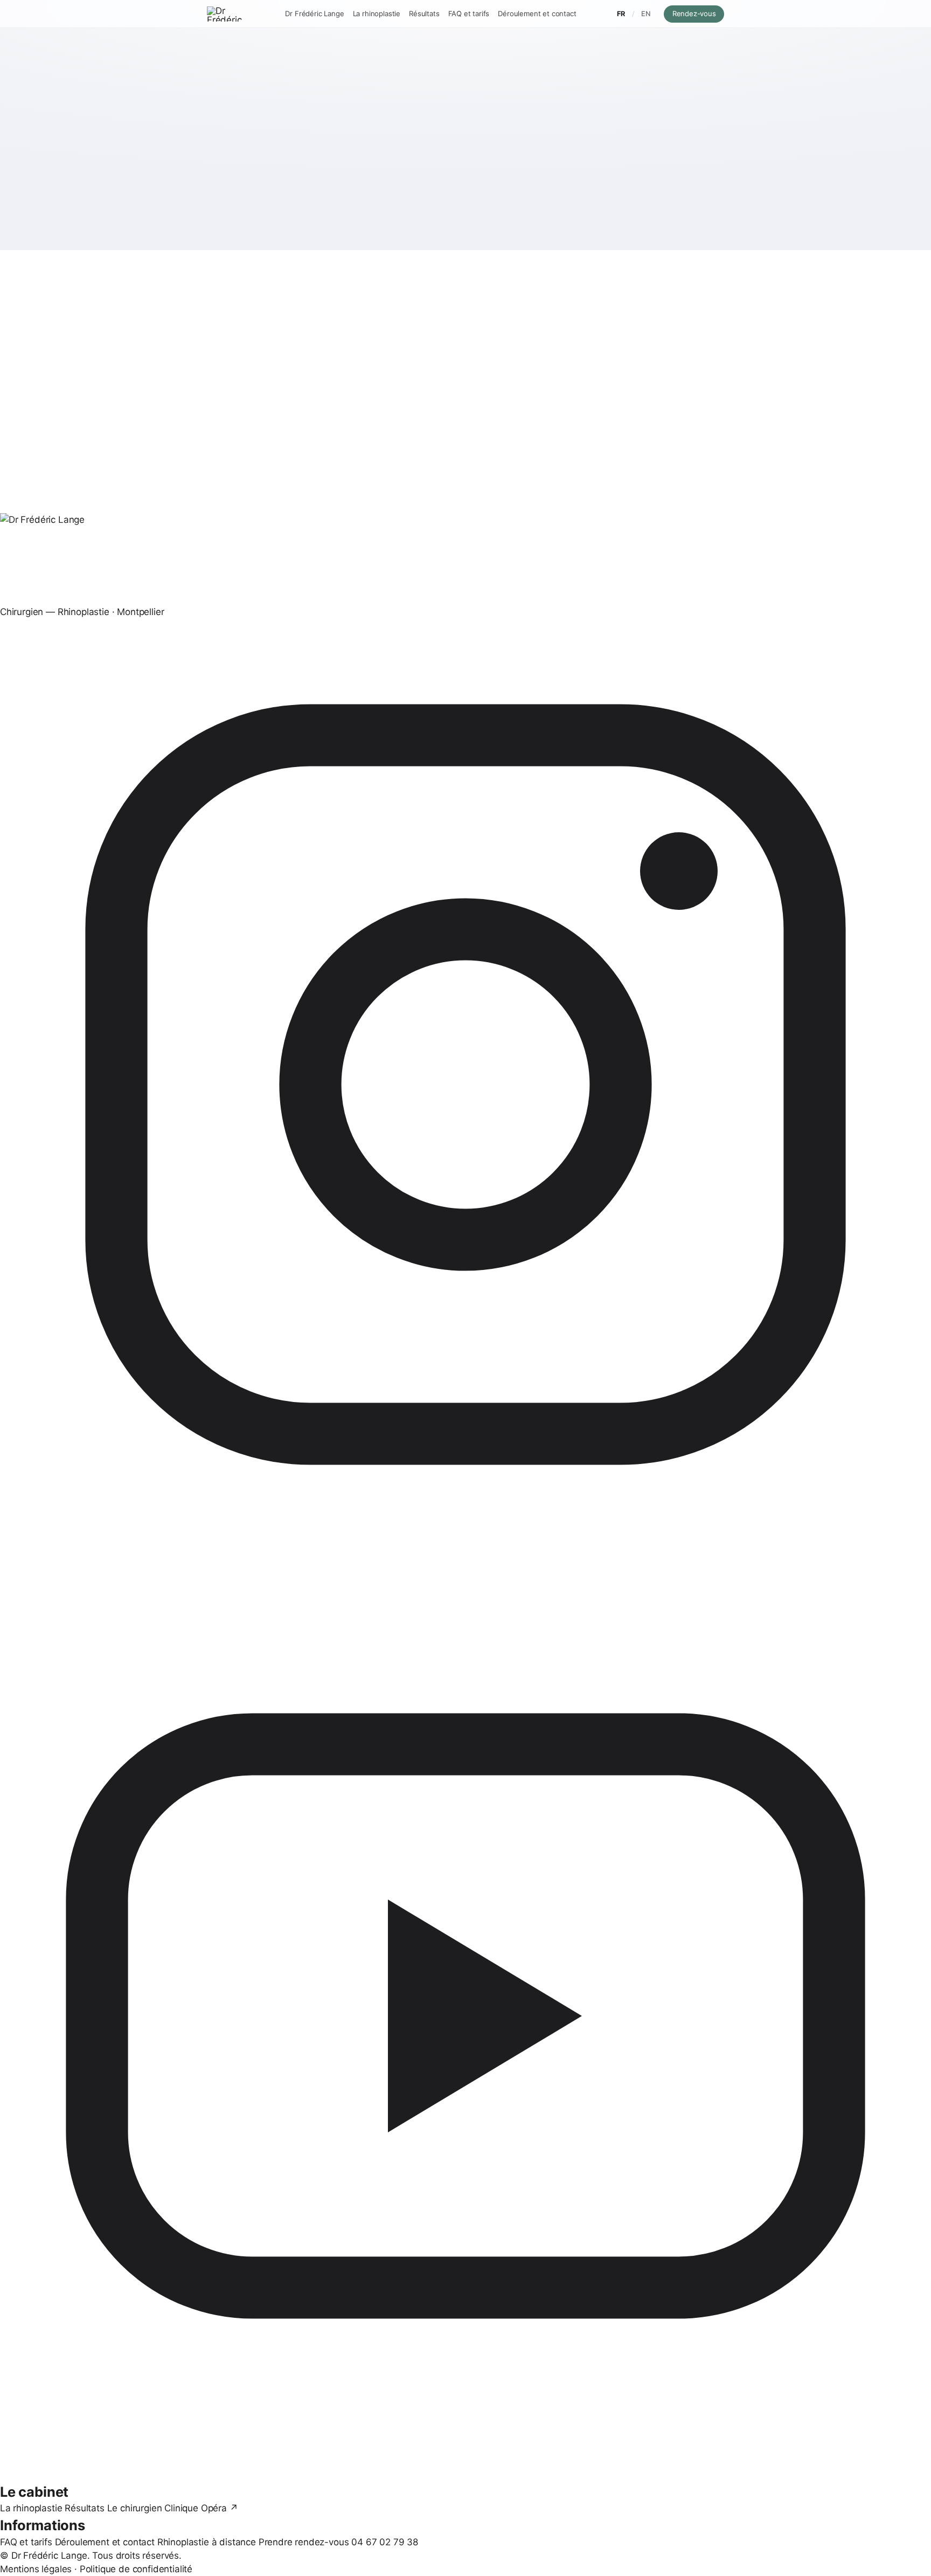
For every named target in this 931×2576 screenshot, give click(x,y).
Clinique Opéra (201, 2508)
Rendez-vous (698, 13)
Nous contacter (517, 222)
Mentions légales (36, 2569)
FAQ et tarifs (469, 13)
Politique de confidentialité (136, 2569)
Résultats (424, 13)
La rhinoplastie (377, 13)
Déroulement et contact (537, 13)
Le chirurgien (135, 2508)
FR (621, 14)
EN (646, 14)
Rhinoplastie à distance (207, 2542)
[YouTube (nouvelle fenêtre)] (465, 2016)
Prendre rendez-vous (304, 2542)
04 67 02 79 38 (385, 2542)
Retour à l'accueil (425, 222)
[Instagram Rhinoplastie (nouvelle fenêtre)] (465, 1085)
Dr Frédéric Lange (314, 13)
